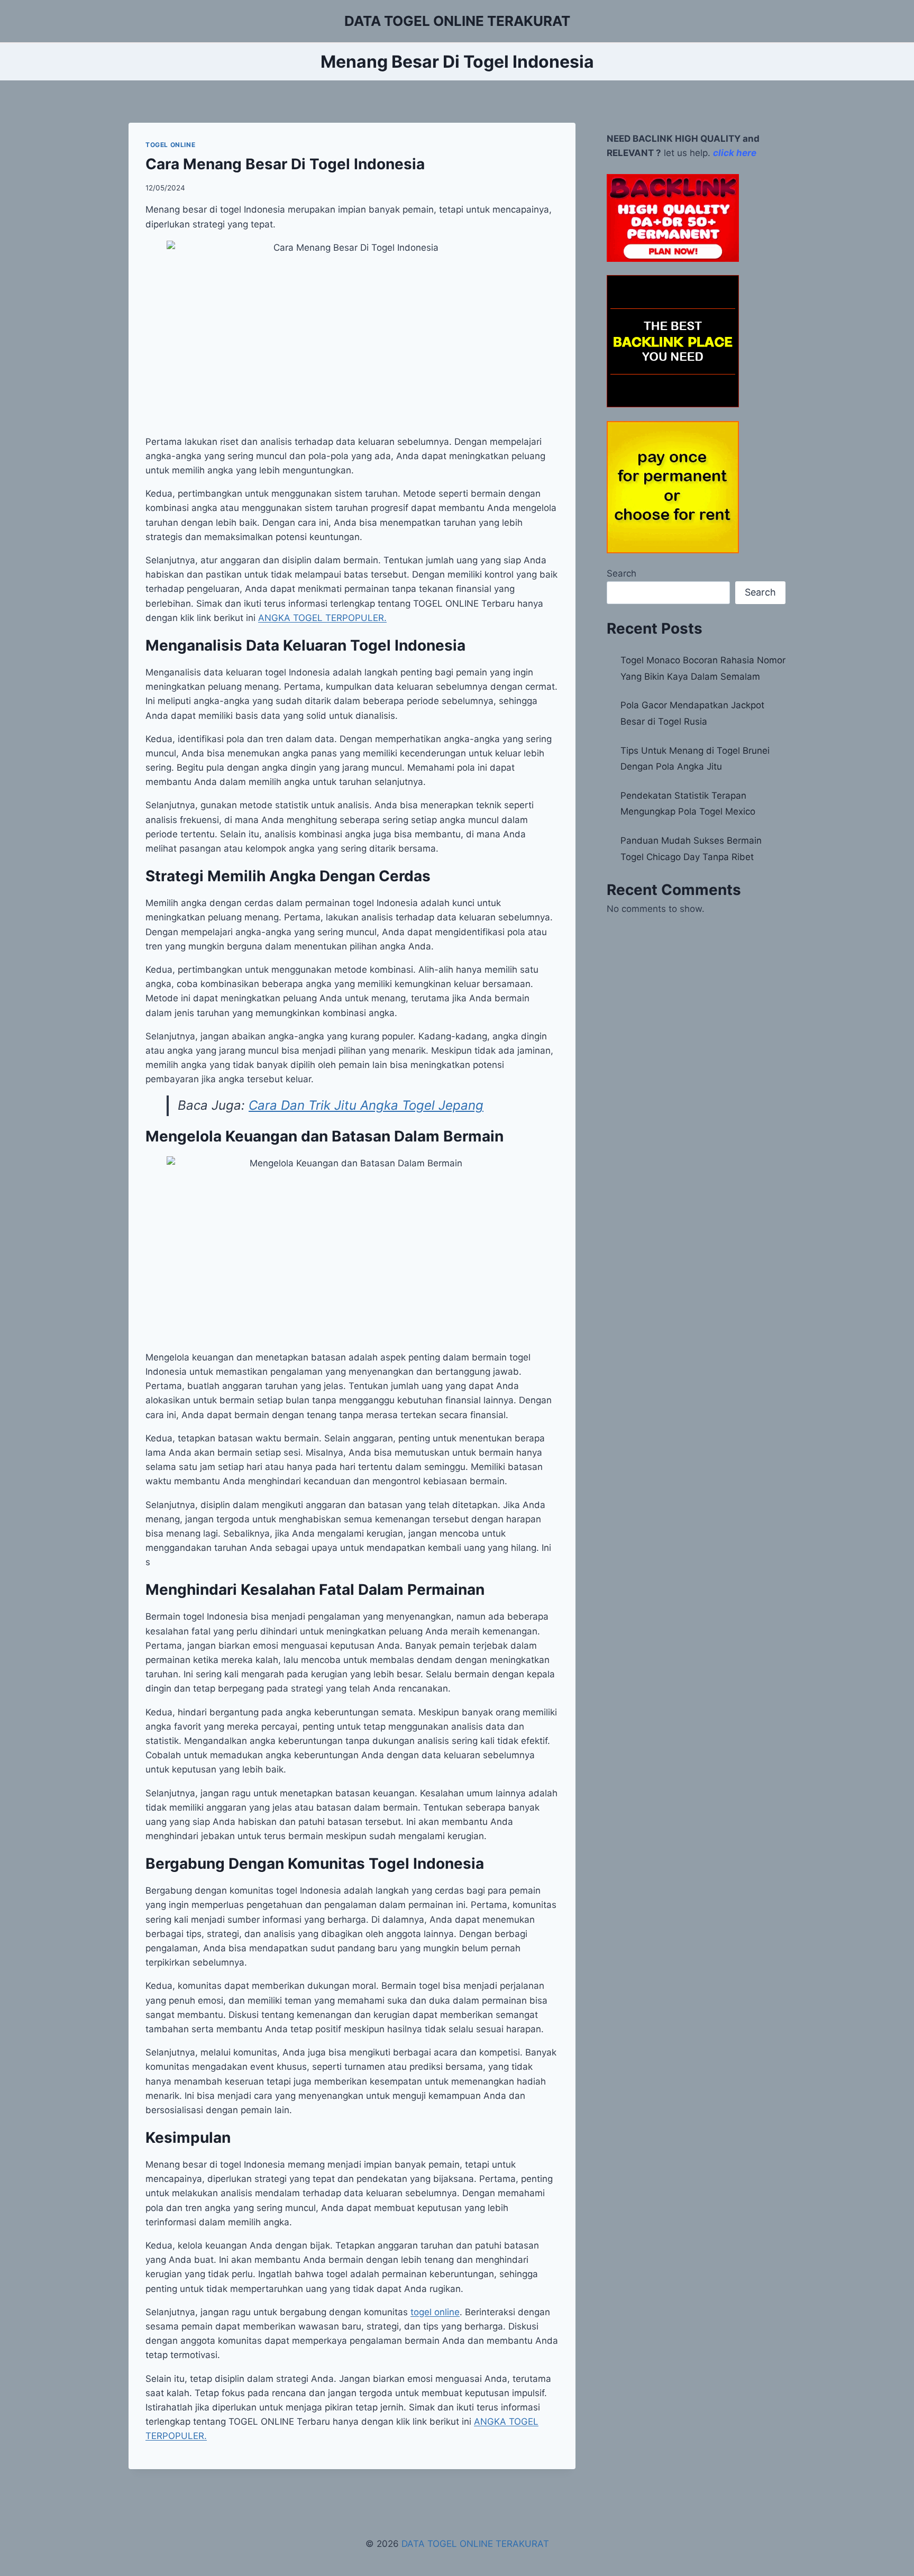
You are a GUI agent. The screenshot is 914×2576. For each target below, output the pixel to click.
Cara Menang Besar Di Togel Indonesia (285, 164)
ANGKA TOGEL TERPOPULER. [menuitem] (322, 618)
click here (735, 153)
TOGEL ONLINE (170, 145)
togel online (435, 2312)
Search (621, 573)
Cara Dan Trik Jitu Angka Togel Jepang (366, 1105)
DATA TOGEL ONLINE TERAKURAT (475, 2544)
